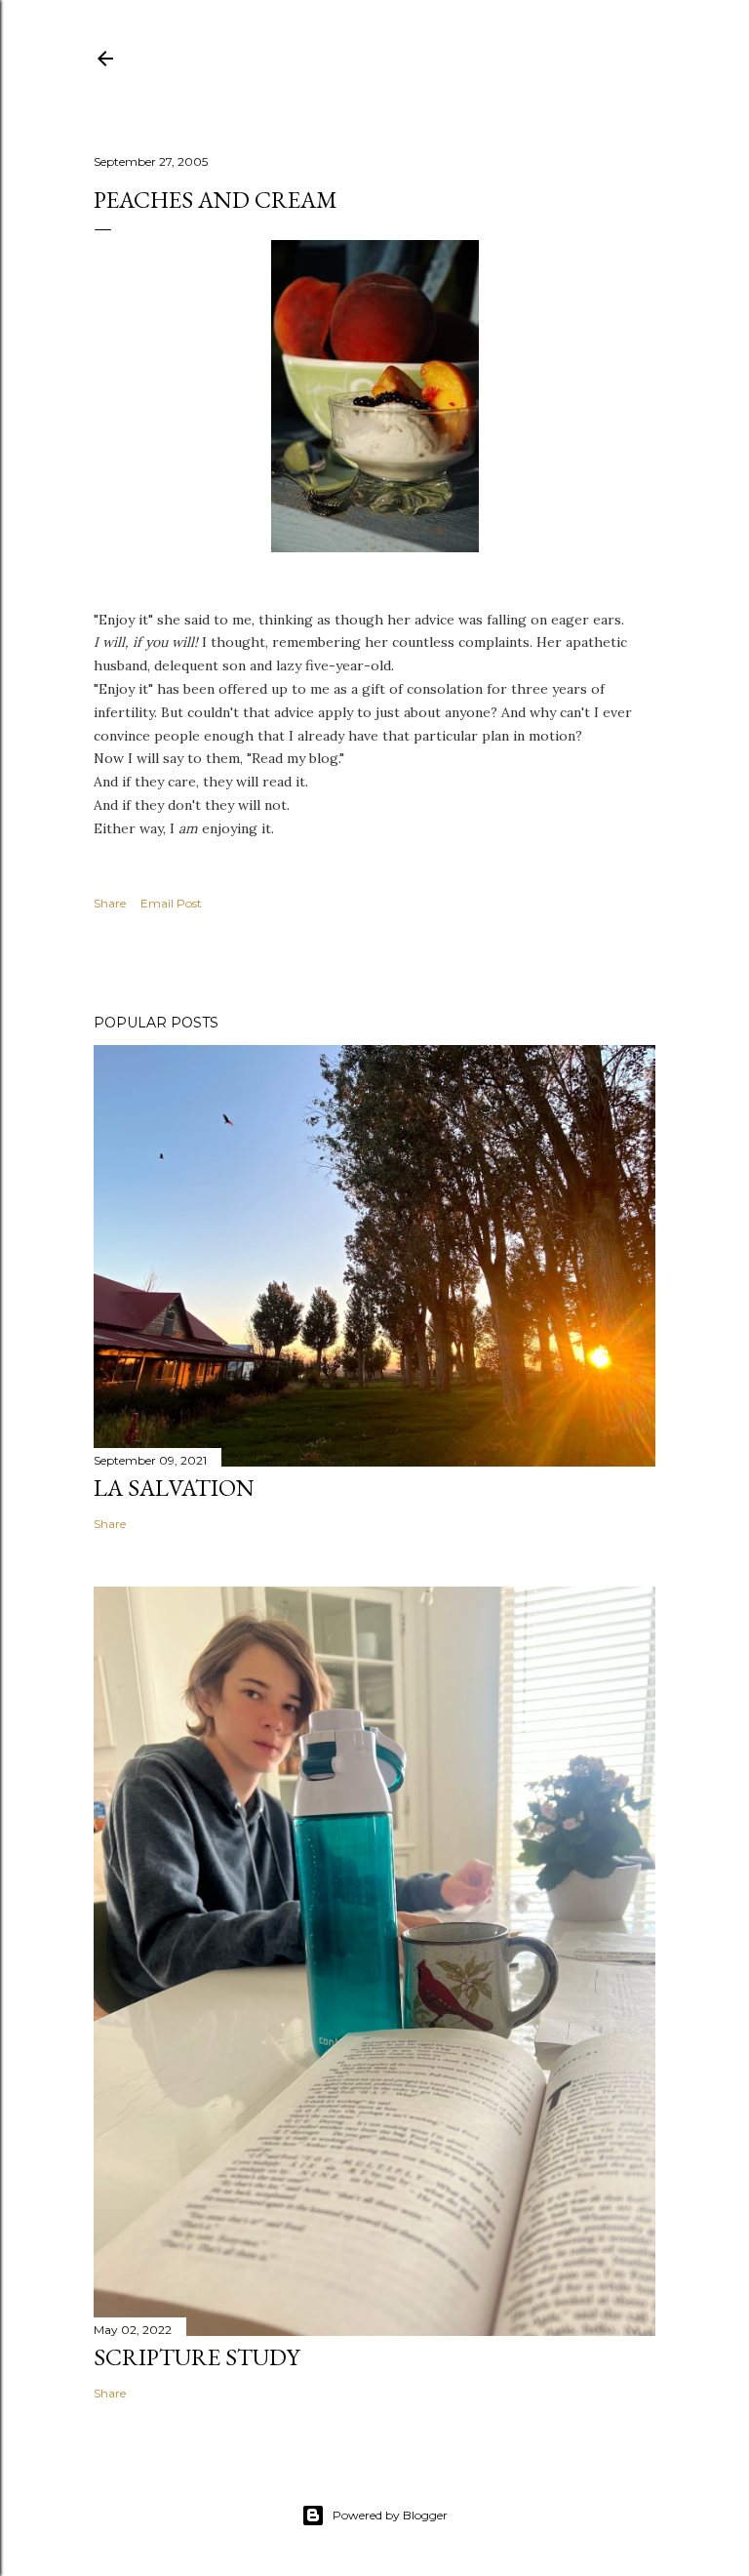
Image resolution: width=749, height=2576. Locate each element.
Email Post (171, 903)
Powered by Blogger (390, 2515)
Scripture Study (197, 2357)
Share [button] (110, 903)
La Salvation (174, 1488)
